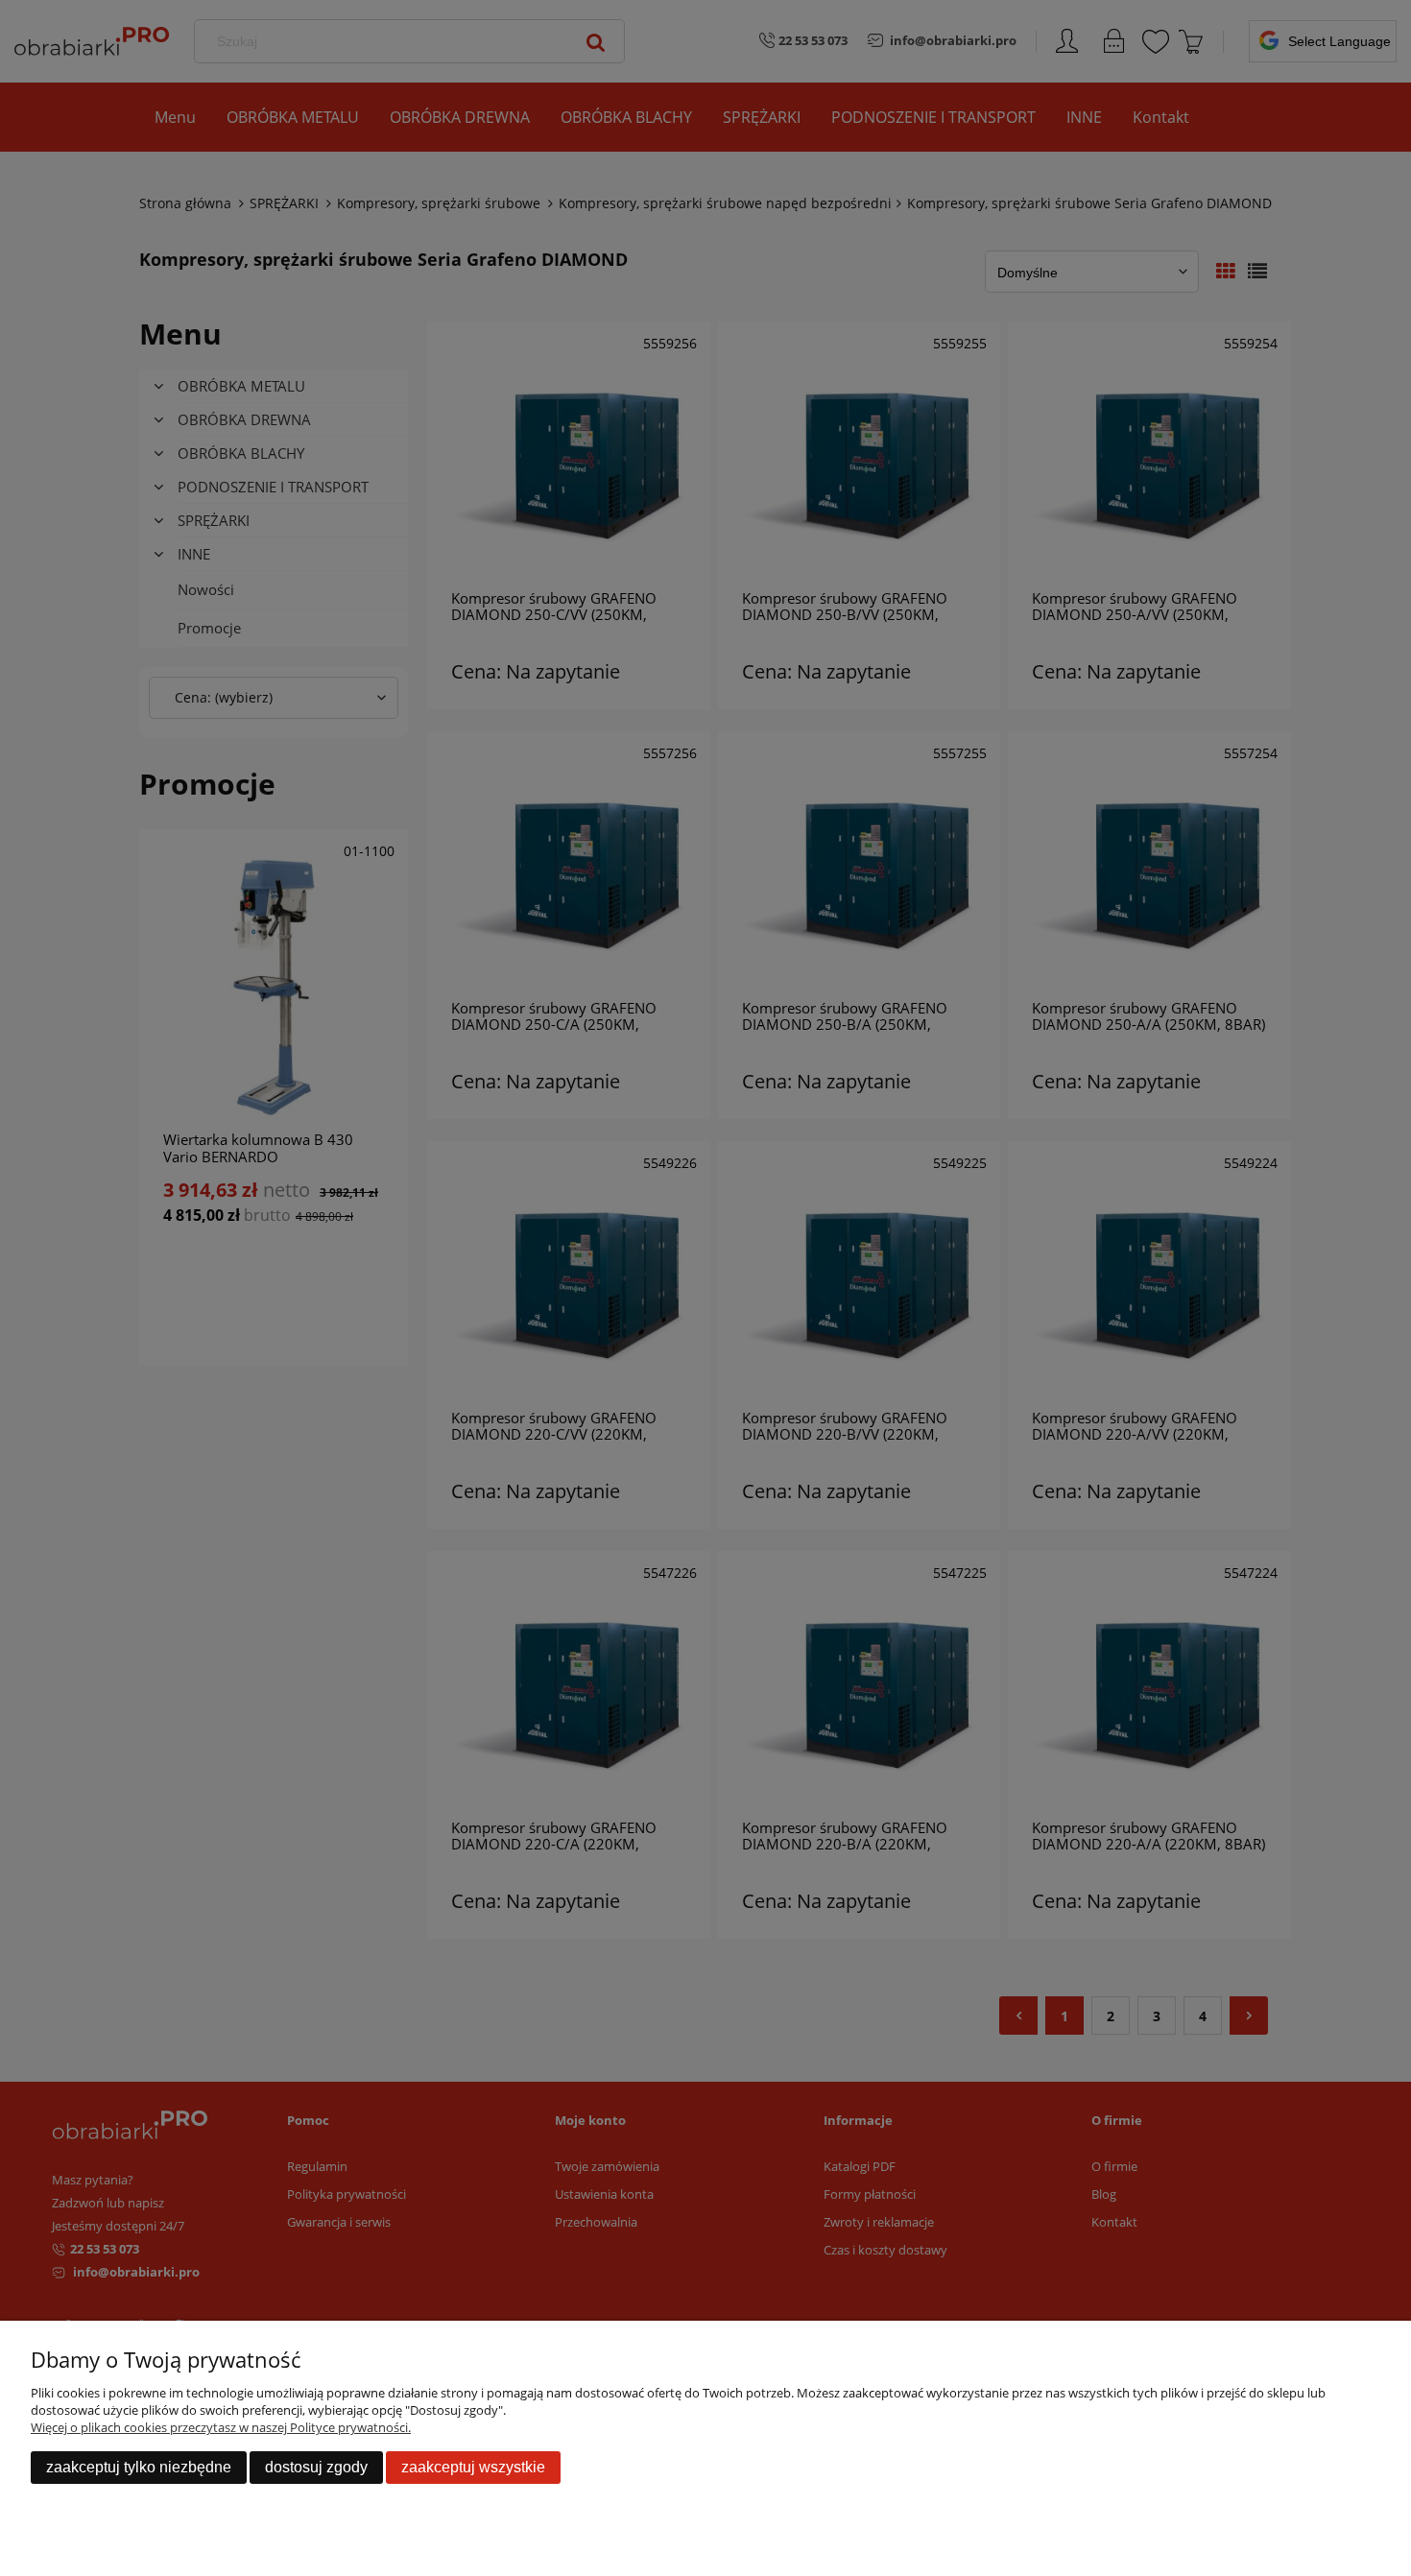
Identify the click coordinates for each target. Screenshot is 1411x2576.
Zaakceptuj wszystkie (473, 2467)
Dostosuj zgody (316, 2467)
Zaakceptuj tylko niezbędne (139, 2467)
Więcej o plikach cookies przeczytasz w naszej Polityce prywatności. (221, 2427)
